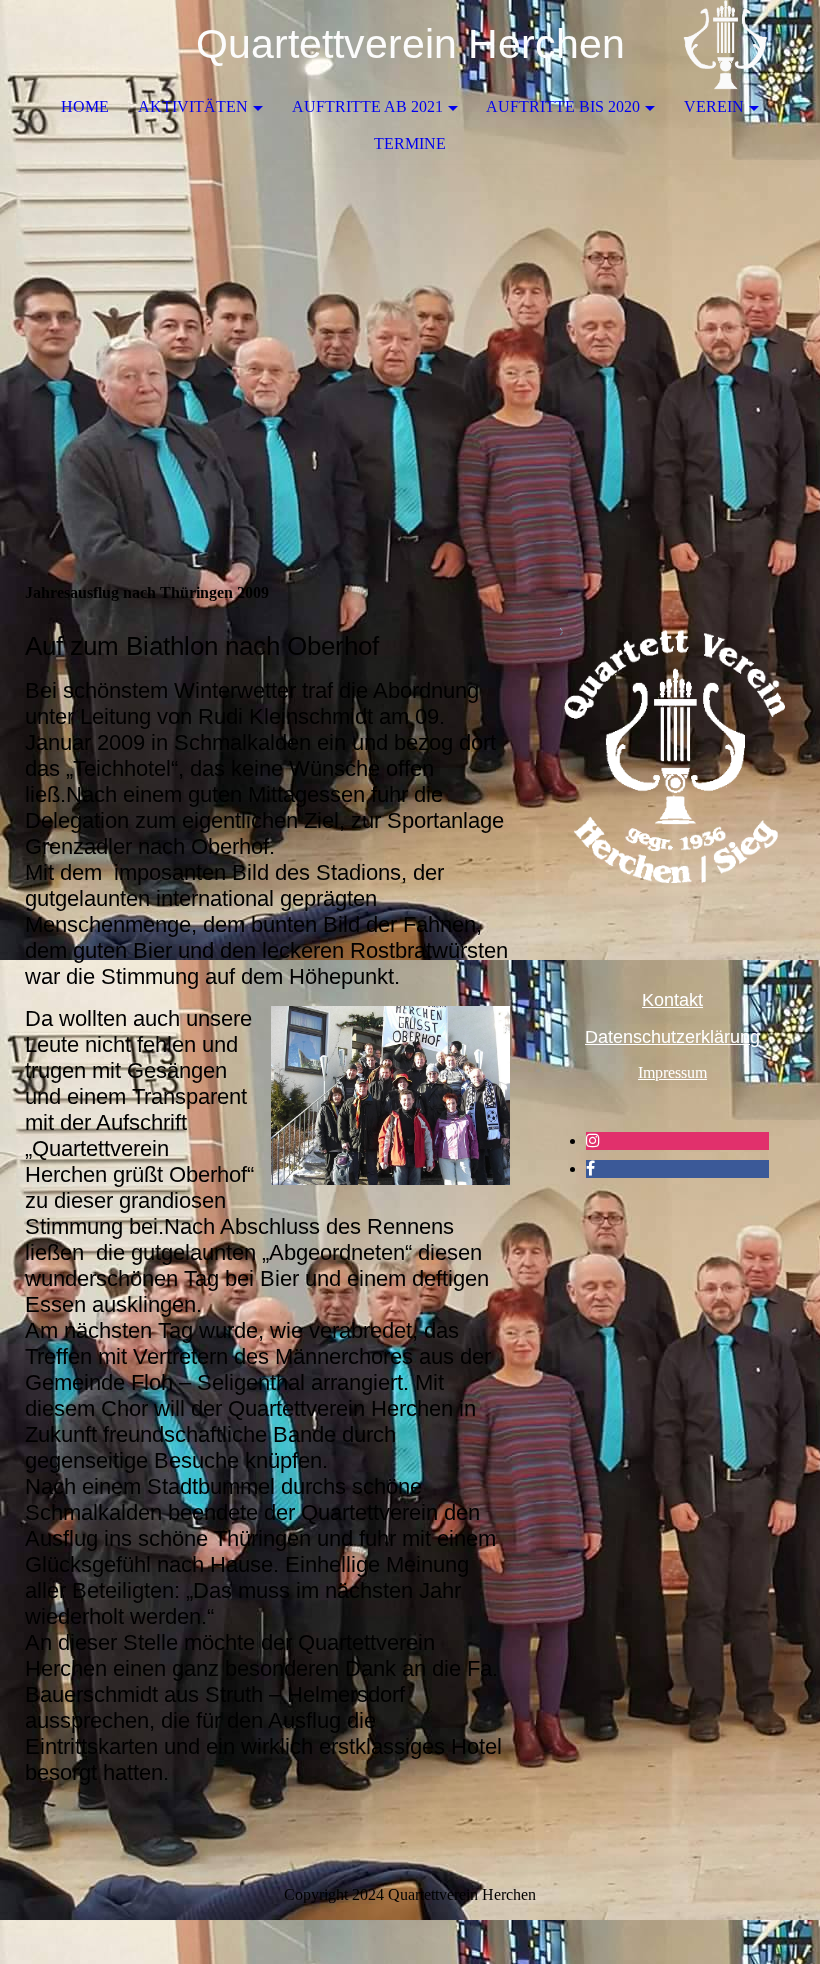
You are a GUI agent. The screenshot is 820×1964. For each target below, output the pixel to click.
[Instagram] (593, 1140)
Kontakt (672, 1000)
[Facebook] (590, 1168)
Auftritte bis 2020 (563, 106)
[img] (745, 45)
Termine (410, 143)
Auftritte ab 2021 (367, 106)
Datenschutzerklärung (672, 1037)
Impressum (672, 1072)
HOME (85, 106)
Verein (714, 106)
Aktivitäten (193, 106)
